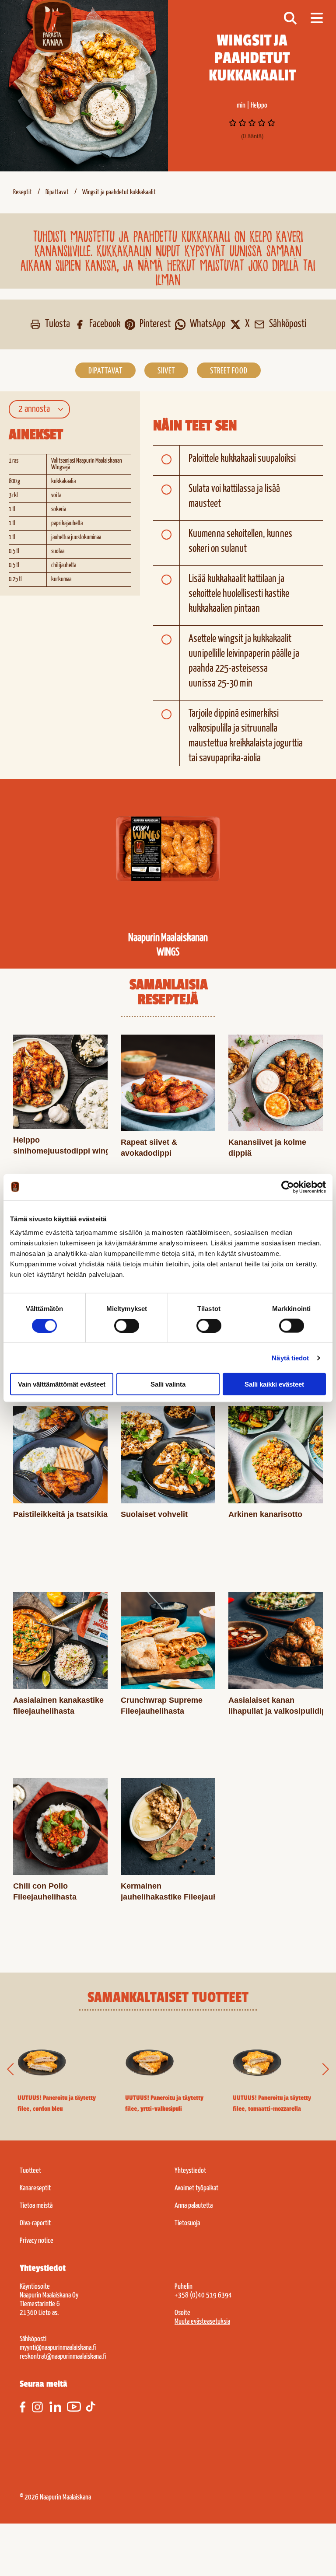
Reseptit (23, 192)
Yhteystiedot (190, 2171)
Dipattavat (57, 192)
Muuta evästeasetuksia (202, 2322)
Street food (229, 371)
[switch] (127, 1325)
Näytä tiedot (290, 1358)
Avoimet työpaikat (196, 2188)
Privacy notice (37, 2241)
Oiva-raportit (35, 2223)
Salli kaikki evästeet (274, 1384)
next (322, 2070)
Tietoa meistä (36, 2206)
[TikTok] (94, 2407)
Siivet (166, 371)
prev (14, 2070)
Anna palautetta (194, 2206)
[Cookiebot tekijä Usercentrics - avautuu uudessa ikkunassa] (288, 1187)
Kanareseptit (35, 2188)
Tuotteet (30, 2171)
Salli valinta (168, 1384)
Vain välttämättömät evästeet (62, 1384)
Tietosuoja (187, 2223)
